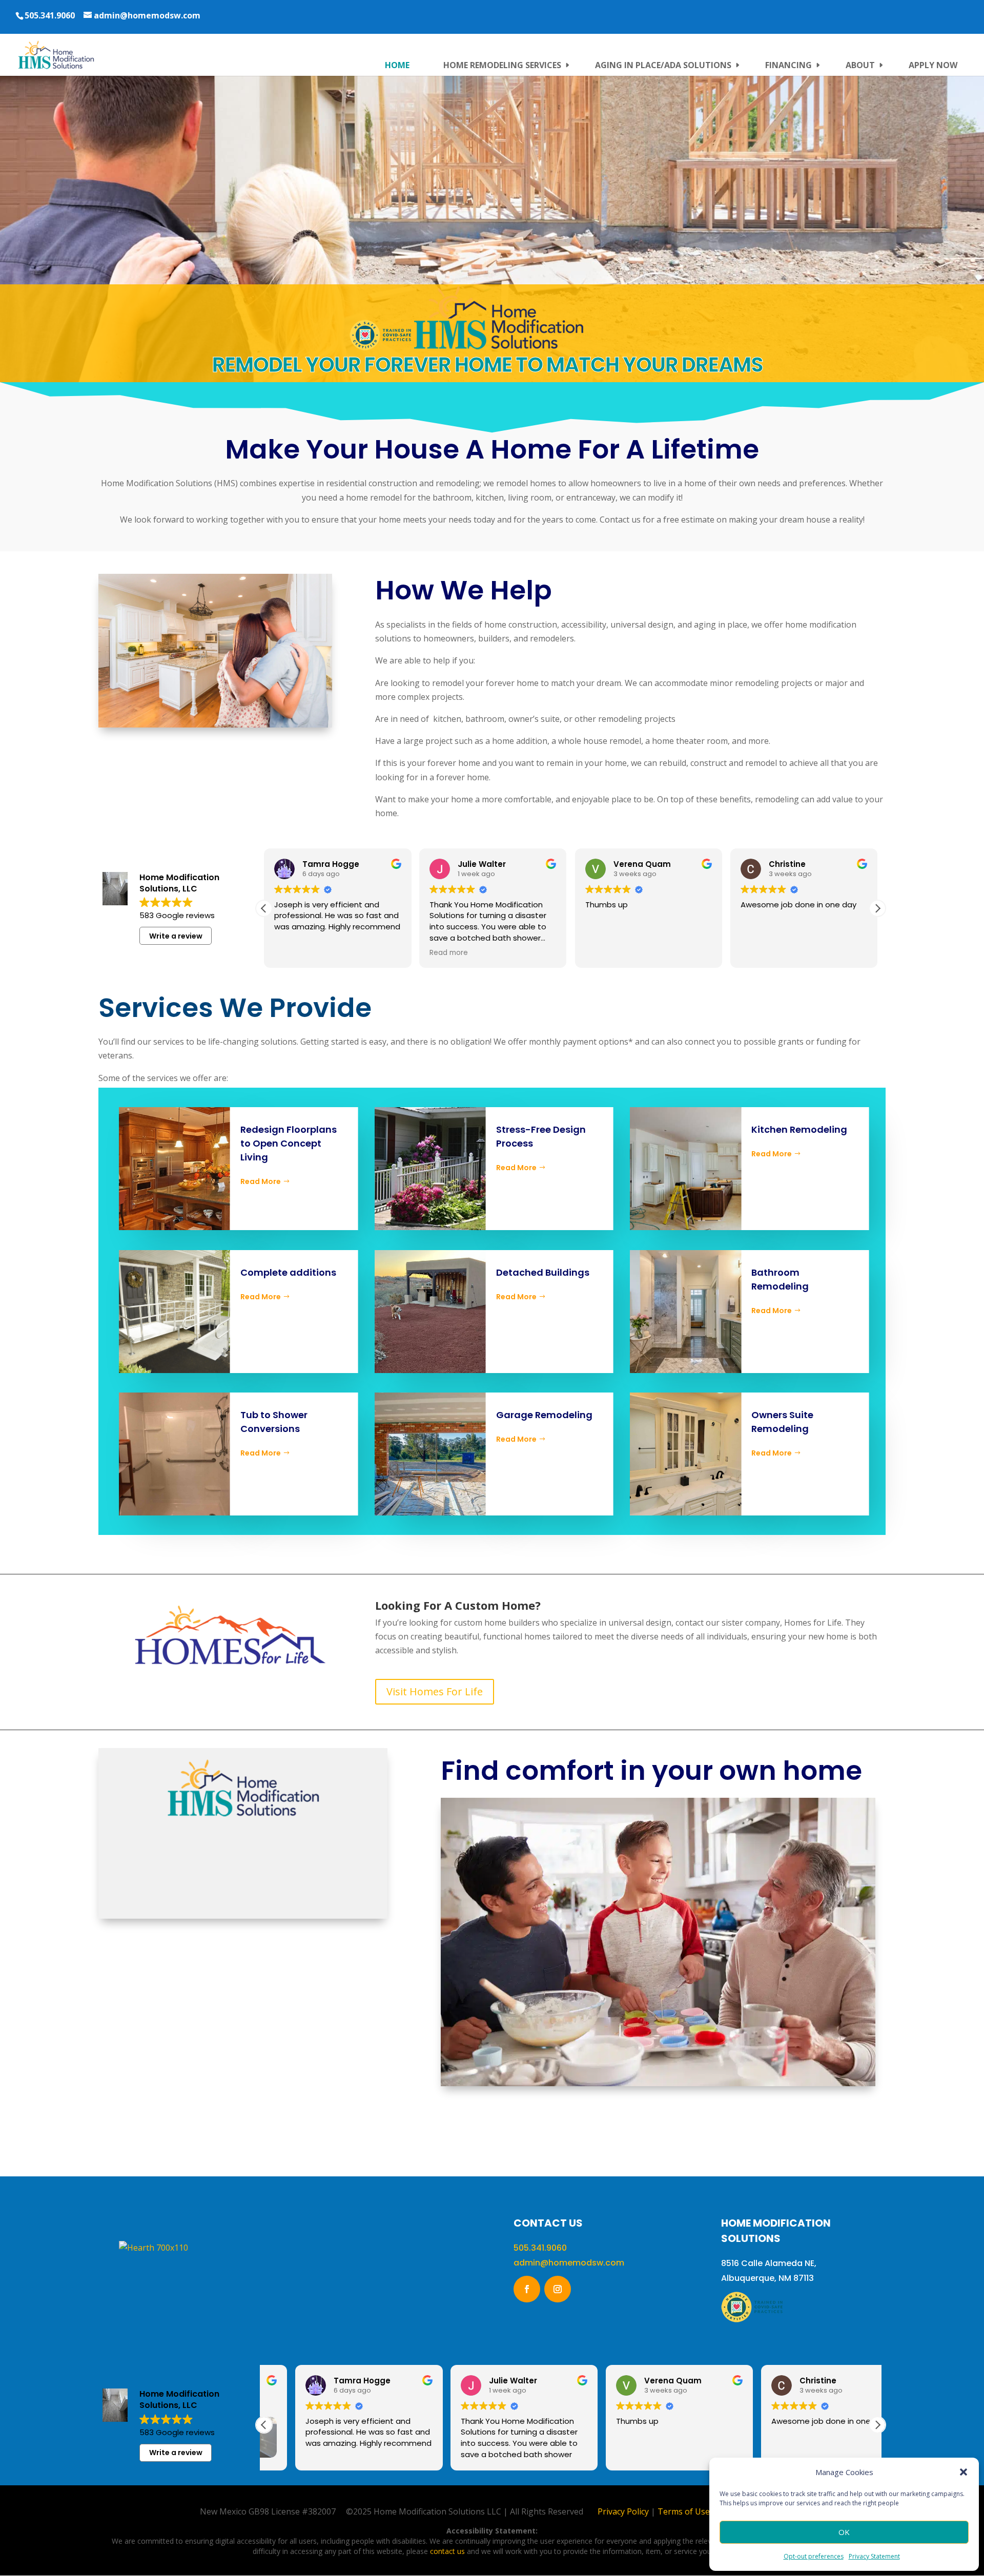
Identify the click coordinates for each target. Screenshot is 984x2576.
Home (397, 65)
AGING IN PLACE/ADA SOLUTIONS (663, 65)
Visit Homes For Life (435, 1691)
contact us (447, 2551)
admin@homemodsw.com (569, 2263)
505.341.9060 (50, 15)
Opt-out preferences (814, 2556)
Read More (261, 1181)
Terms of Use (684, 2511)
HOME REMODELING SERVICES (502, 65)
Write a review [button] (176, 936)
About (860, 65)
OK (844, 2532)
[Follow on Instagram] (558, 2289)
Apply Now (933, 65)
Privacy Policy (623, 2511)
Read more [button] (293, 953)
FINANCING (788, 65)
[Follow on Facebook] (527, 2289)
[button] (963, 2472)
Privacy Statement (874, 2556)
